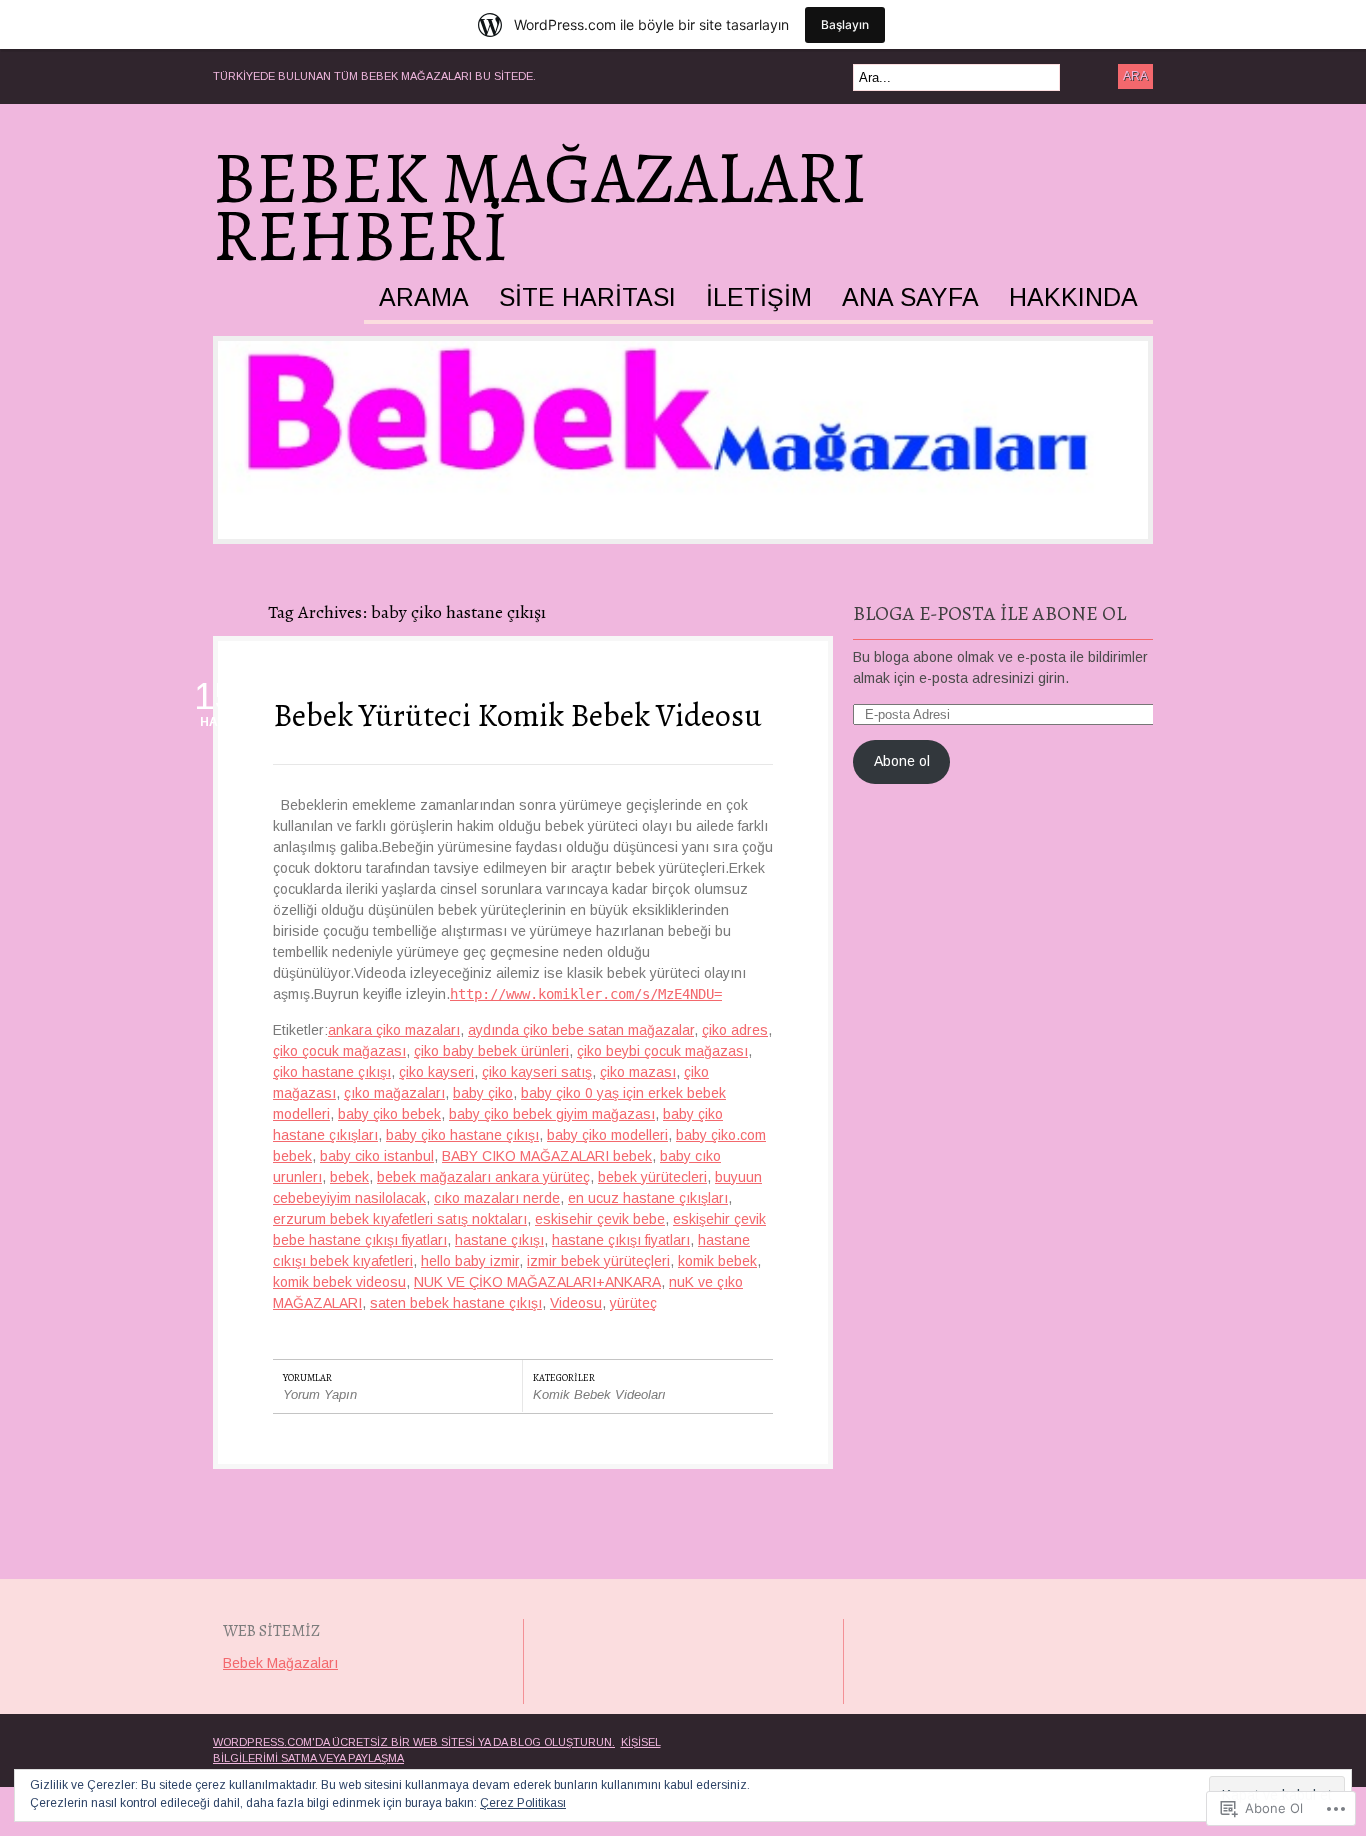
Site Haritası (587, 298)
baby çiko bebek (389, 1114)
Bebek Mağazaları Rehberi (540, 207)
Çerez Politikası (523, 1803)
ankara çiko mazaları (394, 1030)
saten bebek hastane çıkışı (456, 1303)
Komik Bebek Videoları (599, 1394)
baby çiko (483, 1093)
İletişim (759, 298)
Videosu (576, 1303)
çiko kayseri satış (537, 1072)
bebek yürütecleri (652, 1177)
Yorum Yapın (320, 1394)
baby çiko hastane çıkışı (462, 1135)
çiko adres (735, 1030)
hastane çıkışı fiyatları (621, 1240)
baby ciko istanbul (377, 1156)
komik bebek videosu (339, 1282)
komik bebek (717, 1261)
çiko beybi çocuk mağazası (662, 1051)
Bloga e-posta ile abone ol (989, 613)
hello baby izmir (470, 1261)
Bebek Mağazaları (280, 1663)
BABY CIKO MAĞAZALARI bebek (547, 1156)
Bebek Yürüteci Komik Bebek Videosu (517, 715)
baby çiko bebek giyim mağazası (552, 1114)
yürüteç (633, 1303)
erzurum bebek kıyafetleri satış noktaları (400, 1219)
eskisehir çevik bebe (600, 1219)
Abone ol (902, 761)
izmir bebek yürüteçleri (598, 1261)
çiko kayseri (436, 1072)
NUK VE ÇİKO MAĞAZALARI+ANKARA (537, 1282)
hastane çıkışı (499, 1240)
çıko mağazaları (394, 1093)
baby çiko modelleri (607, 1135)
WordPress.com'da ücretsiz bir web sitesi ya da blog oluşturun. (414, 1742)
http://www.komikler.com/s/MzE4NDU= (586, 994)
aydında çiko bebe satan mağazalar (581, 1030)
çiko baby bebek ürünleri (491, 1051)
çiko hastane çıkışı (332, 1072)
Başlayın (845, 24)
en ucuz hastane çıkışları (648, 1198)
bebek (349, 1177)
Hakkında (1073, 298)
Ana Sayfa (910, 298)
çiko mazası (638, 1072)
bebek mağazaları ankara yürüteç (483, 1177)
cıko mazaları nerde (497, 1198)
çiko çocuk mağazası (339, 1051)
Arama (424, 298)
